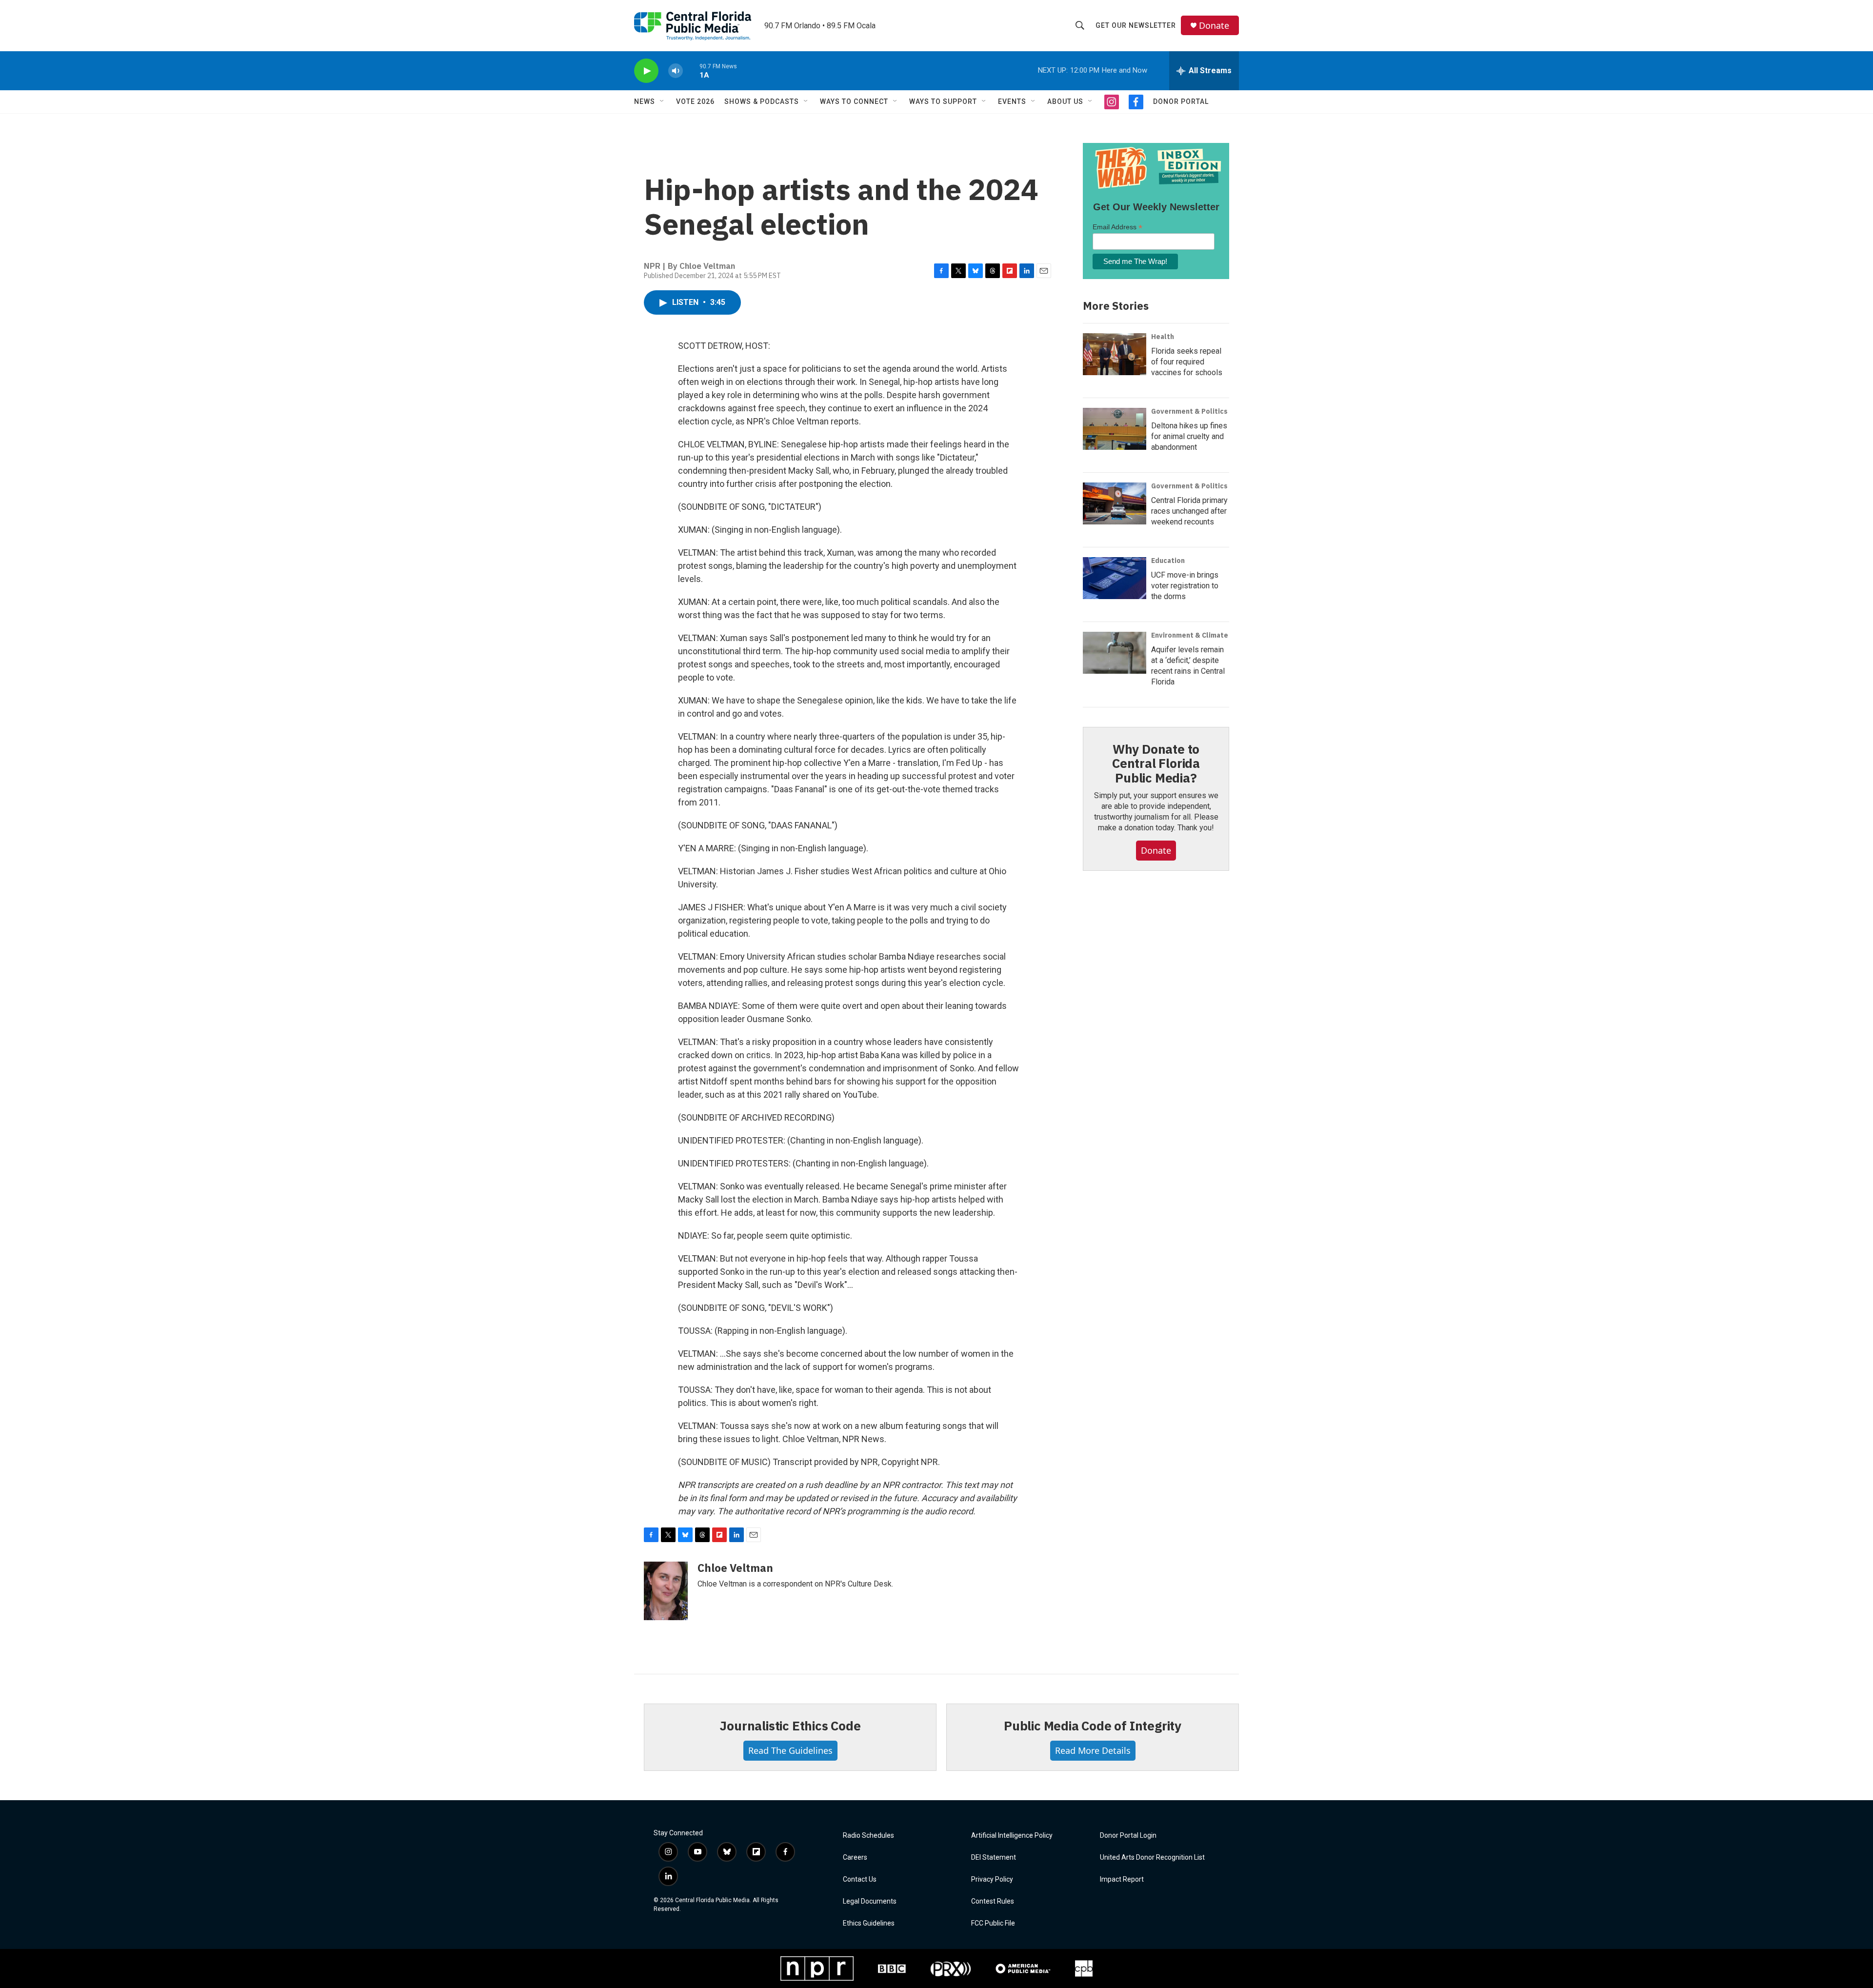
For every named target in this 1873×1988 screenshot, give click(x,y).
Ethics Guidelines (869, 1923)
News (645, 101)
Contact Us (860, 1879)
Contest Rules (993, 1901)
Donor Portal (1181, 101)
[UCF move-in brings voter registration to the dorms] (1115, 578)
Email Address (1117, 227)
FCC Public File (993, 1923)
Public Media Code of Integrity (1093, 1726)
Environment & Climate (1190, 635)
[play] (646, 71)
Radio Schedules (868, 1836)
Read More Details (1093, 1750)
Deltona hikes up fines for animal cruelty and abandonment (1189, 436)
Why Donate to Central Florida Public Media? (1156, 763)
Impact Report (1122, 1879)
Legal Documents (870, 1901)
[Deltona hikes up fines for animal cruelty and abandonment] (1115, 429)
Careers (855, 1857)
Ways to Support (943, 101)
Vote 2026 (695, 101)
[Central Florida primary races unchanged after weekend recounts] (1115, 503)
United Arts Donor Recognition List (1152, 1857)
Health (1163, 337)
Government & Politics (1189, 411)
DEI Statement (994, 1857)
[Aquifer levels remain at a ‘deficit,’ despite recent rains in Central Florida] (1115, 653)
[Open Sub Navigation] (662, 101)
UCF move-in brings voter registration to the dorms (1185, 586)
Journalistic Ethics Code (790, 1726)
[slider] (691, 70)
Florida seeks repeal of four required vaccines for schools (1187, 362)
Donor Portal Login (1128, 1836)
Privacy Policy (992, 1879)
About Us (1065, 101)
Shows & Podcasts (762, 101)
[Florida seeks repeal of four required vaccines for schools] (1115, 354)
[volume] (676, 71)
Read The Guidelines (790, 1750)
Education (1168, 561)
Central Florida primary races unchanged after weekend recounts (1189, 511)
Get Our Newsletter (1136, 25)
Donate (1214, 26)
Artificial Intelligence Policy (1012, 1836)
